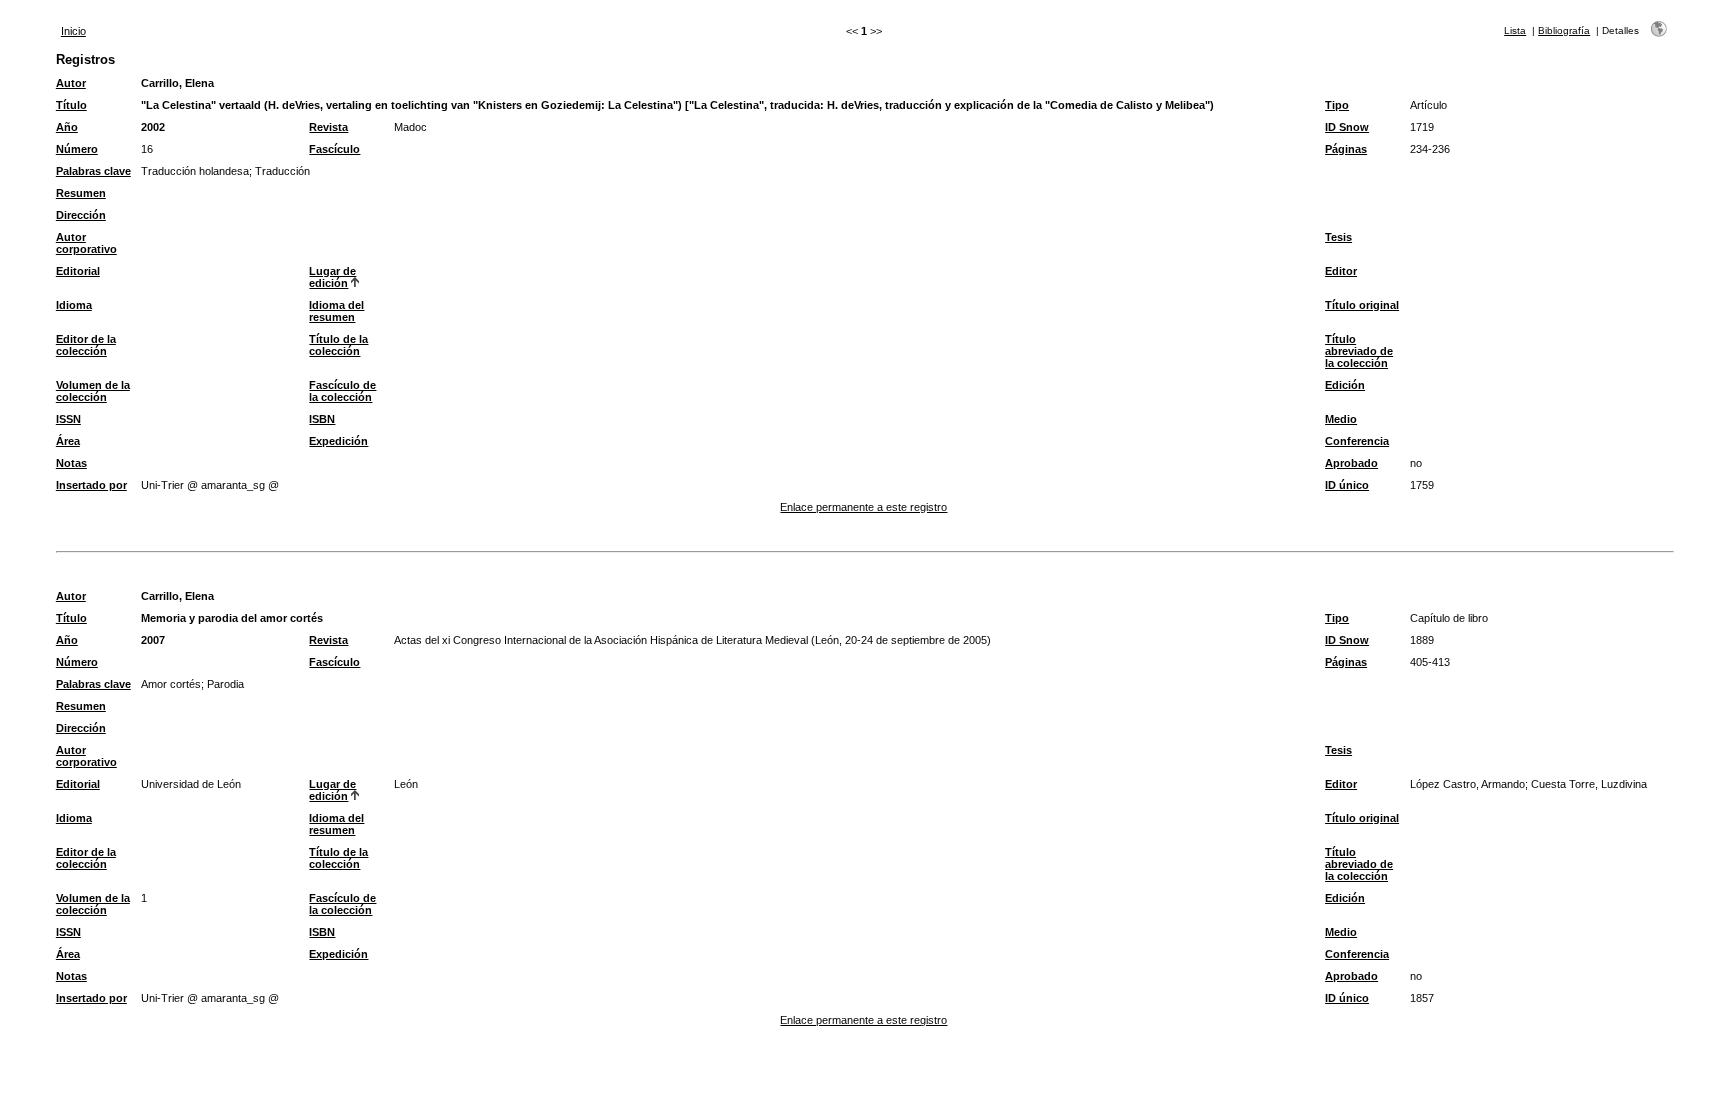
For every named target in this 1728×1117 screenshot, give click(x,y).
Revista (328, 127)
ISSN (68, 419)
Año (67, 127)
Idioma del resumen (336, 311)
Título (71, 105)
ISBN (322, 419)
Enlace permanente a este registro (863, 507)
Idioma (74, 305)
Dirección (81, 215)
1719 (1422, 127)
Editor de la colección (86, 345)
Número (77, 149)
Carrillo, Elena (177, 83)
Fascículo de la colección (342, 391)
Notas (71, 463)
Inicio (73, 31)
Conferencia (1357, 441)
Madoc (410, 127)
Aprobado (1351, 463)
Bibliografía (1564, 30)
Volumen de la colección (93, 391)
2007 (153, 640)
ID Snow (1347, 127)
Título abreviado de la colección (1359, 351)
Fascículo (334, 149)
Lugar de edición (332, 277)
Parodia (225, 684)
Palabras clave (93, 171)
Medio (1341, 419)
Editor (1341, 271)
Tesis (1338, 237)
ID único (1347, 485)
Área (68, 441)
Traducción (282, 171)
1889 (1422, 640)
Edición (1345, 385)
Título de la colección (338, 345)
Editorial (78, 271)
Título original (1362, 305)
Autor (71, 83)
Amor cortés (171, 684)
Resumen (81, 193)
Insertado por (91, 485)
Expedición (338, 441)
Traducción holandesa (195, 171)
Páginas (1346, 149)
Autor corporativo (86, 243)
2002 (153, 127)
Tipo (1337, 105)
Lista (1515, 30)
